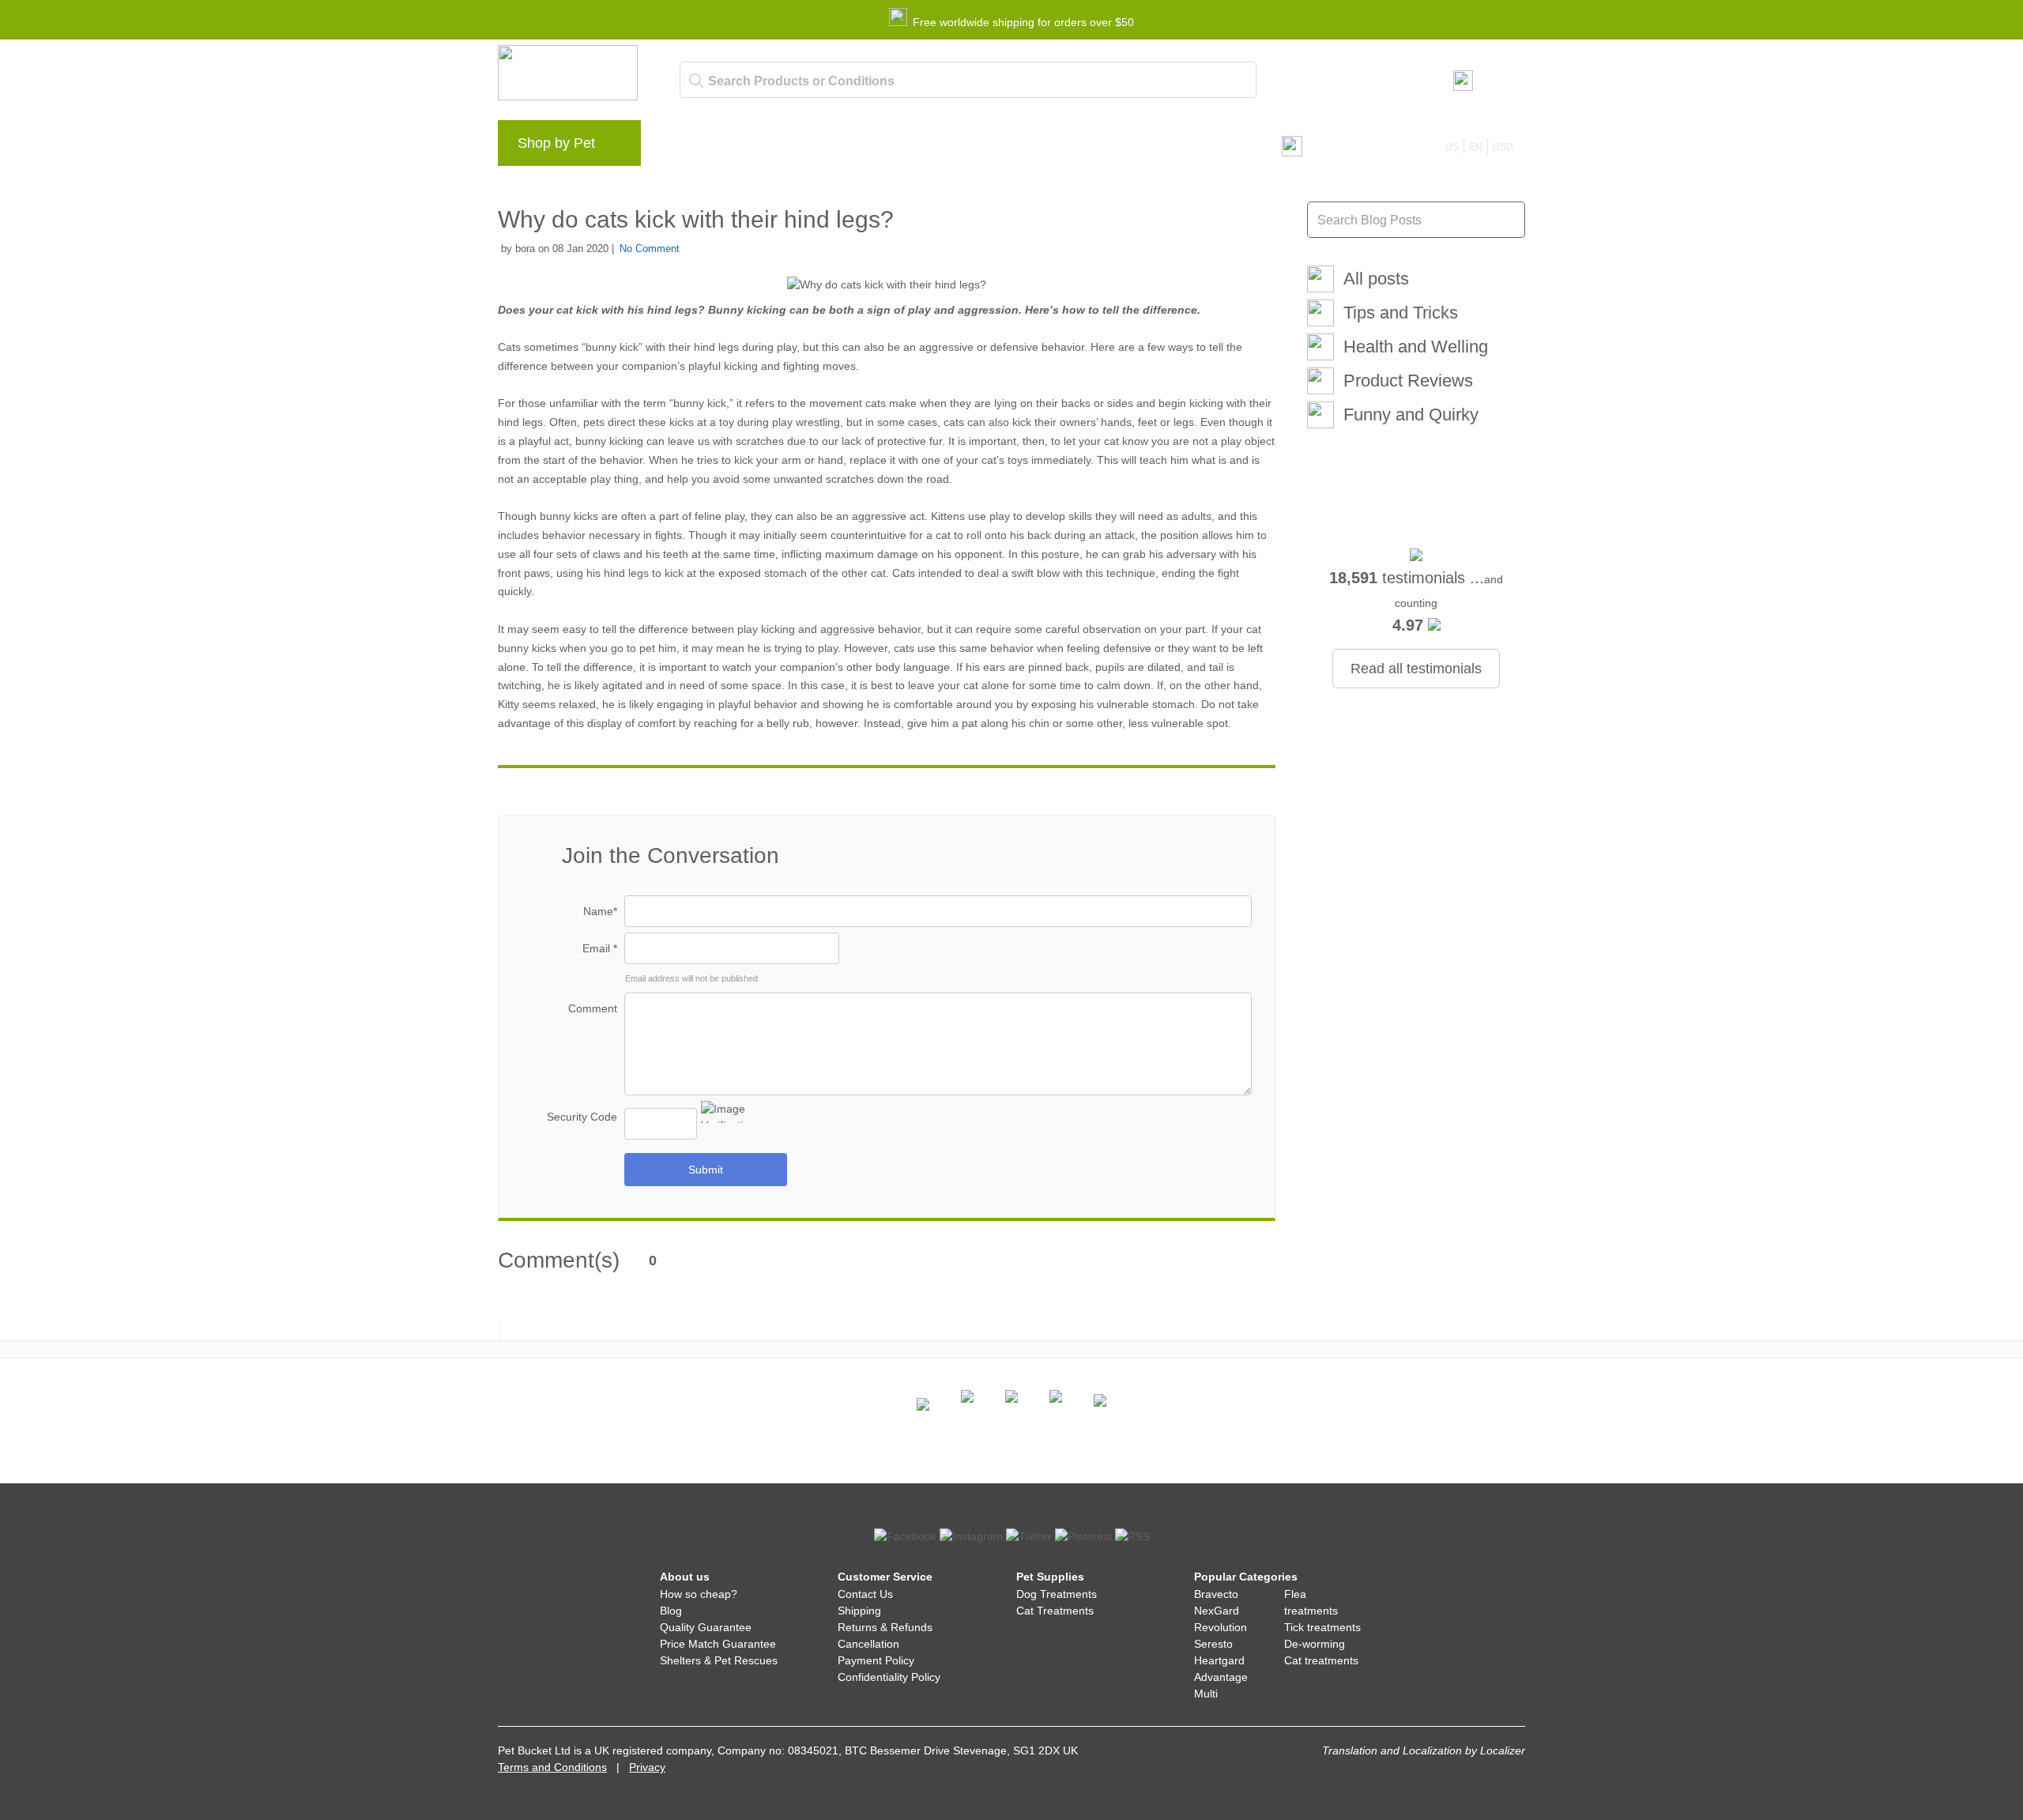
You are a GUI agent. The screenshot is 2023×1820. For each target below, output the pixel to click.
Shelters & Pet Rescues (719, 1660)
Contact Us (865, 1594)
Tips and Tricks (1401, 313)
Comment (593, 1008)
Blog (743, 147)
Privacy (647, 1767)
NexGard (1217, 1611)
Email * (600, 948)
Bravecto (1216, 1594)
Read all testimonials (1416, 669)
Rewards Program (826, 147)
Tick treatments (1322, 1627)
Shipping (859, 1611)
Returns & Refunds (885, 1627)
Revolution (1221, 1627)
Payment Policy (876, 1660)
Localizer (1503, 1750)
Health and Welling (1416, 347)
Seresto (1213, 1644)
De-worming (1315, 1644)
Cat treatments (1321, 1660)
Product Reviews (1408, 381)
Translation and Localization (1392, 1750)
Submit (706, 1170)
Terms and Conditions (552, 1767)
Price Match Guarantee (718, 1644)
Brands (687, 147)
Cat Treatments (1055, 1611)
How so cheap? (699, 1594)
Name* (600, 911)
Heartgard (1219, 1660)
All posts (1376, 279)
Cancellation (868, 1644)
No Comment (650, 249)
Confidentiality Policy (889, 1677)
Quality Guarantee (706, 1627)
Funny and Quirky (1411, 414)
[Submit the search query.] (696, 81)
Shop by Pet (556, 143)
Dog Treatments (1057, 1594)
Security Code (582, 1117)
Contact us (975, 147)
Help (910, 147)
